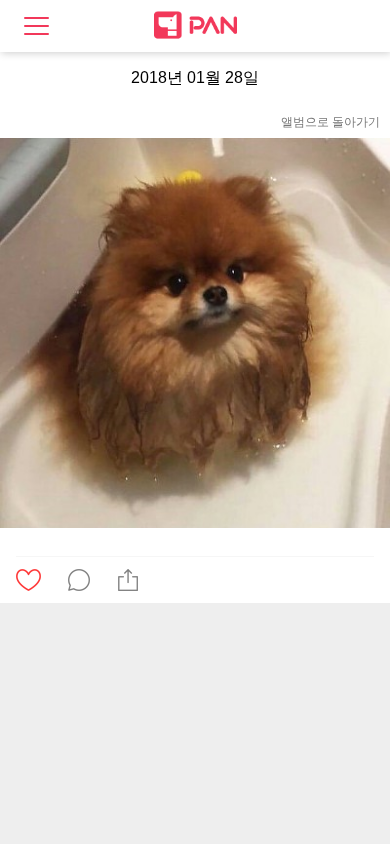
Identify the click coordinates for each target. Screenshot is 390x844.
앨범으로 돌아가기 (330, 122)
